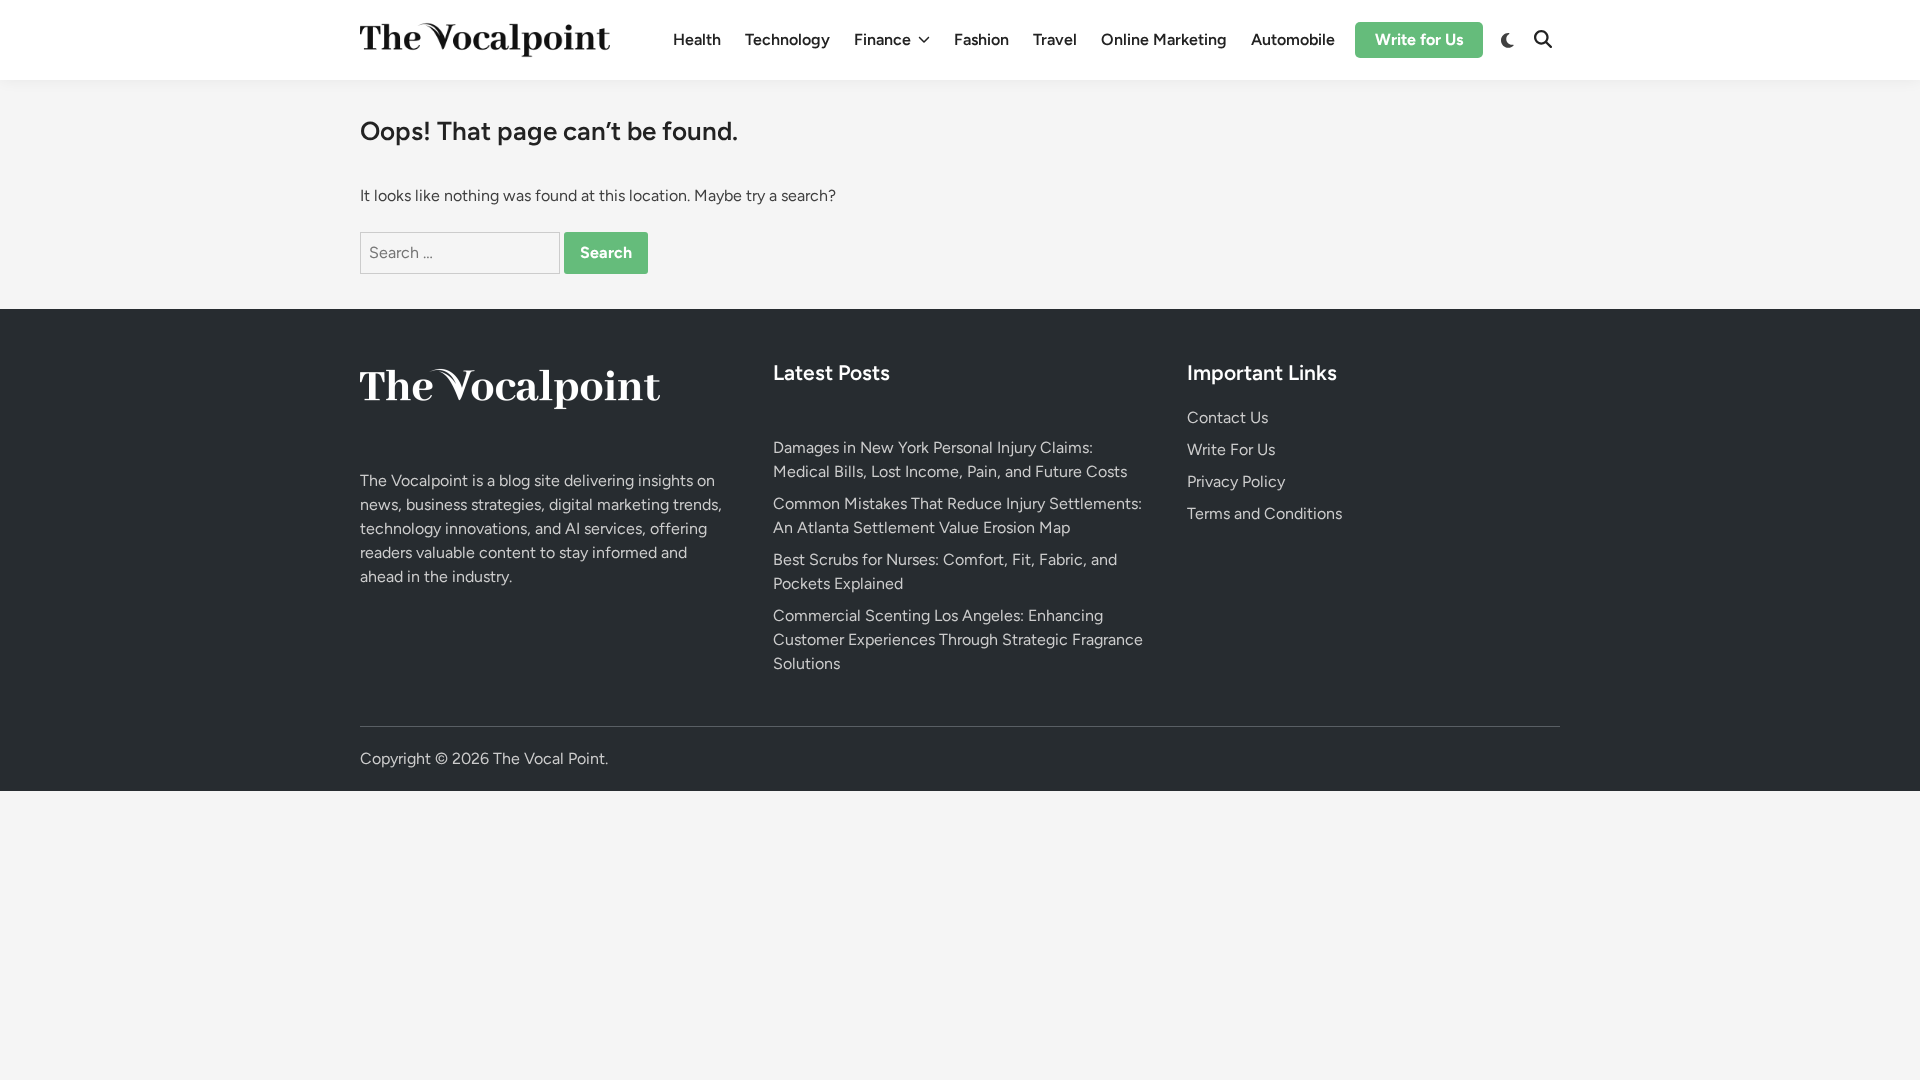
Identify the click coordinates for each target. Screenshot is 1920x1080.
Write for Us (1419, 39)
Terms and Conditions (1264, 513)
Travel (1055, 39)
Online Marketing (1164, 39)
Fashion (981, 39)
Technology (787, 39)
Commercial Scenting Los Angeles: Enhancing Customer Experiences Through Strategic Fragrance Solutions (958, 639)
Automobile (1293, 39)
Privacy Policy (1236, 481)
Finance (882, 39)
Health (697, 39)
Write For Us (1231, 449)
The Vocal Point (549, 758)
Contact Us (1227, 417)
